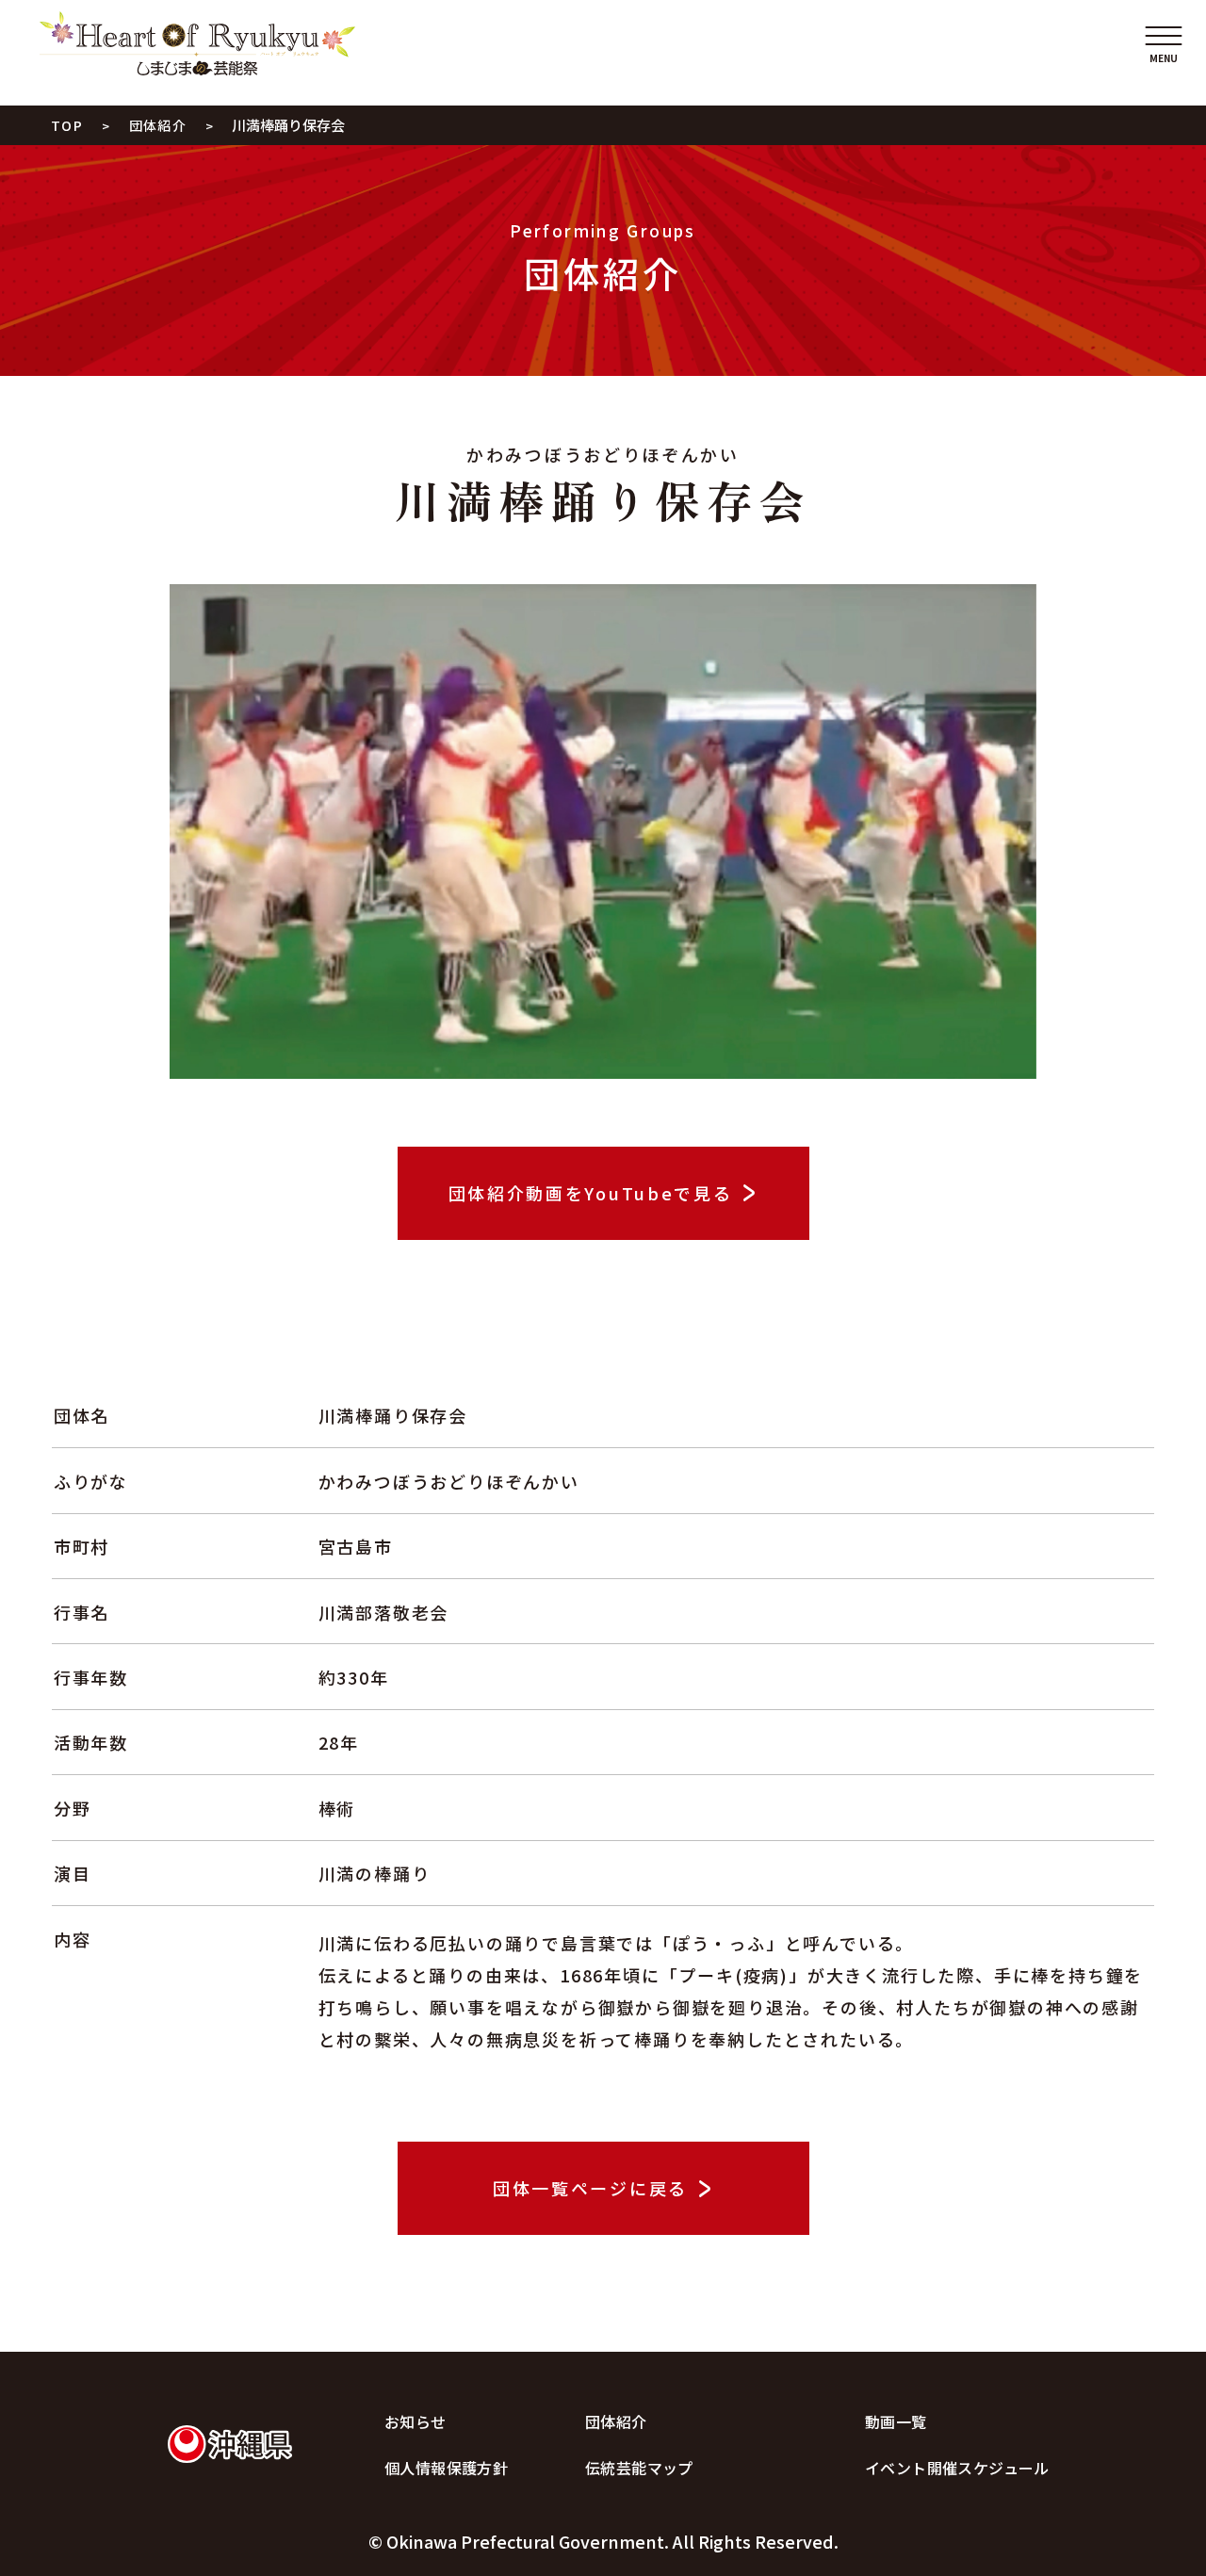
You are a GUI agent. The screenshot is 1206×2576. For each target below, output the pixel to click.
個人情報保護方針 (446, 2468)
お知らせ (416, 2421)
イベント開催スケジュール (957, 2468)
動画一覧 (896, 2421)
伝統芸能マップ (639, 2468)
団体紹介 (616, 2421)
